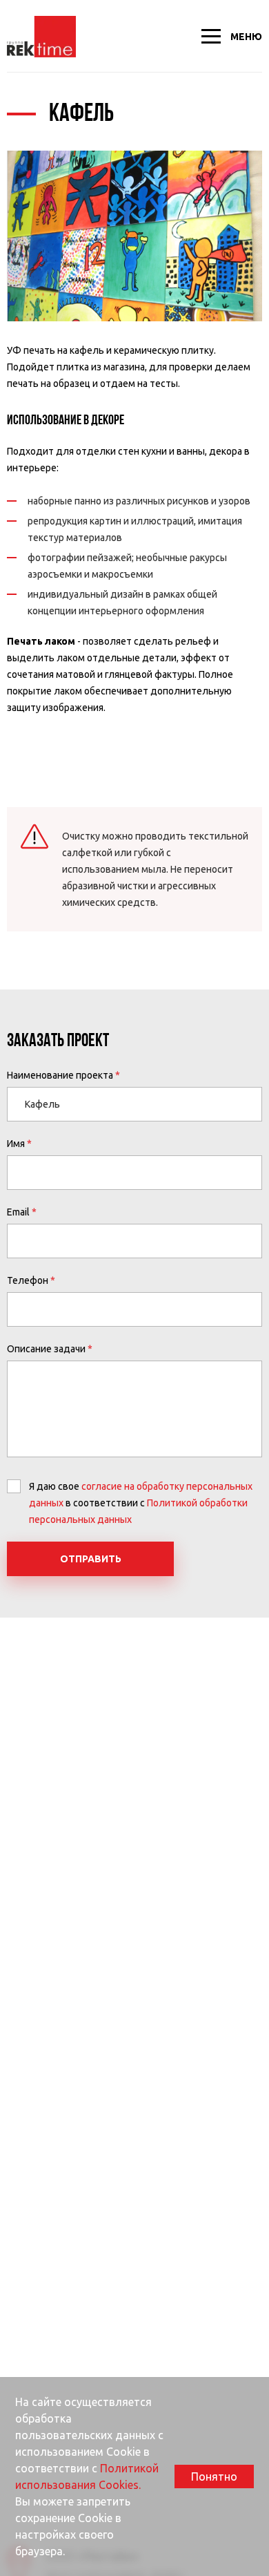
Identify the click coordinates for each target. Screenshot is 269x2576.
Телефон (28, 1280)
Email (18, 1212)
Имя (16, 1144)
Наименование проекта (60, 1075)
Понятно (214, 2476)
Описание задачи (46, 1349)
